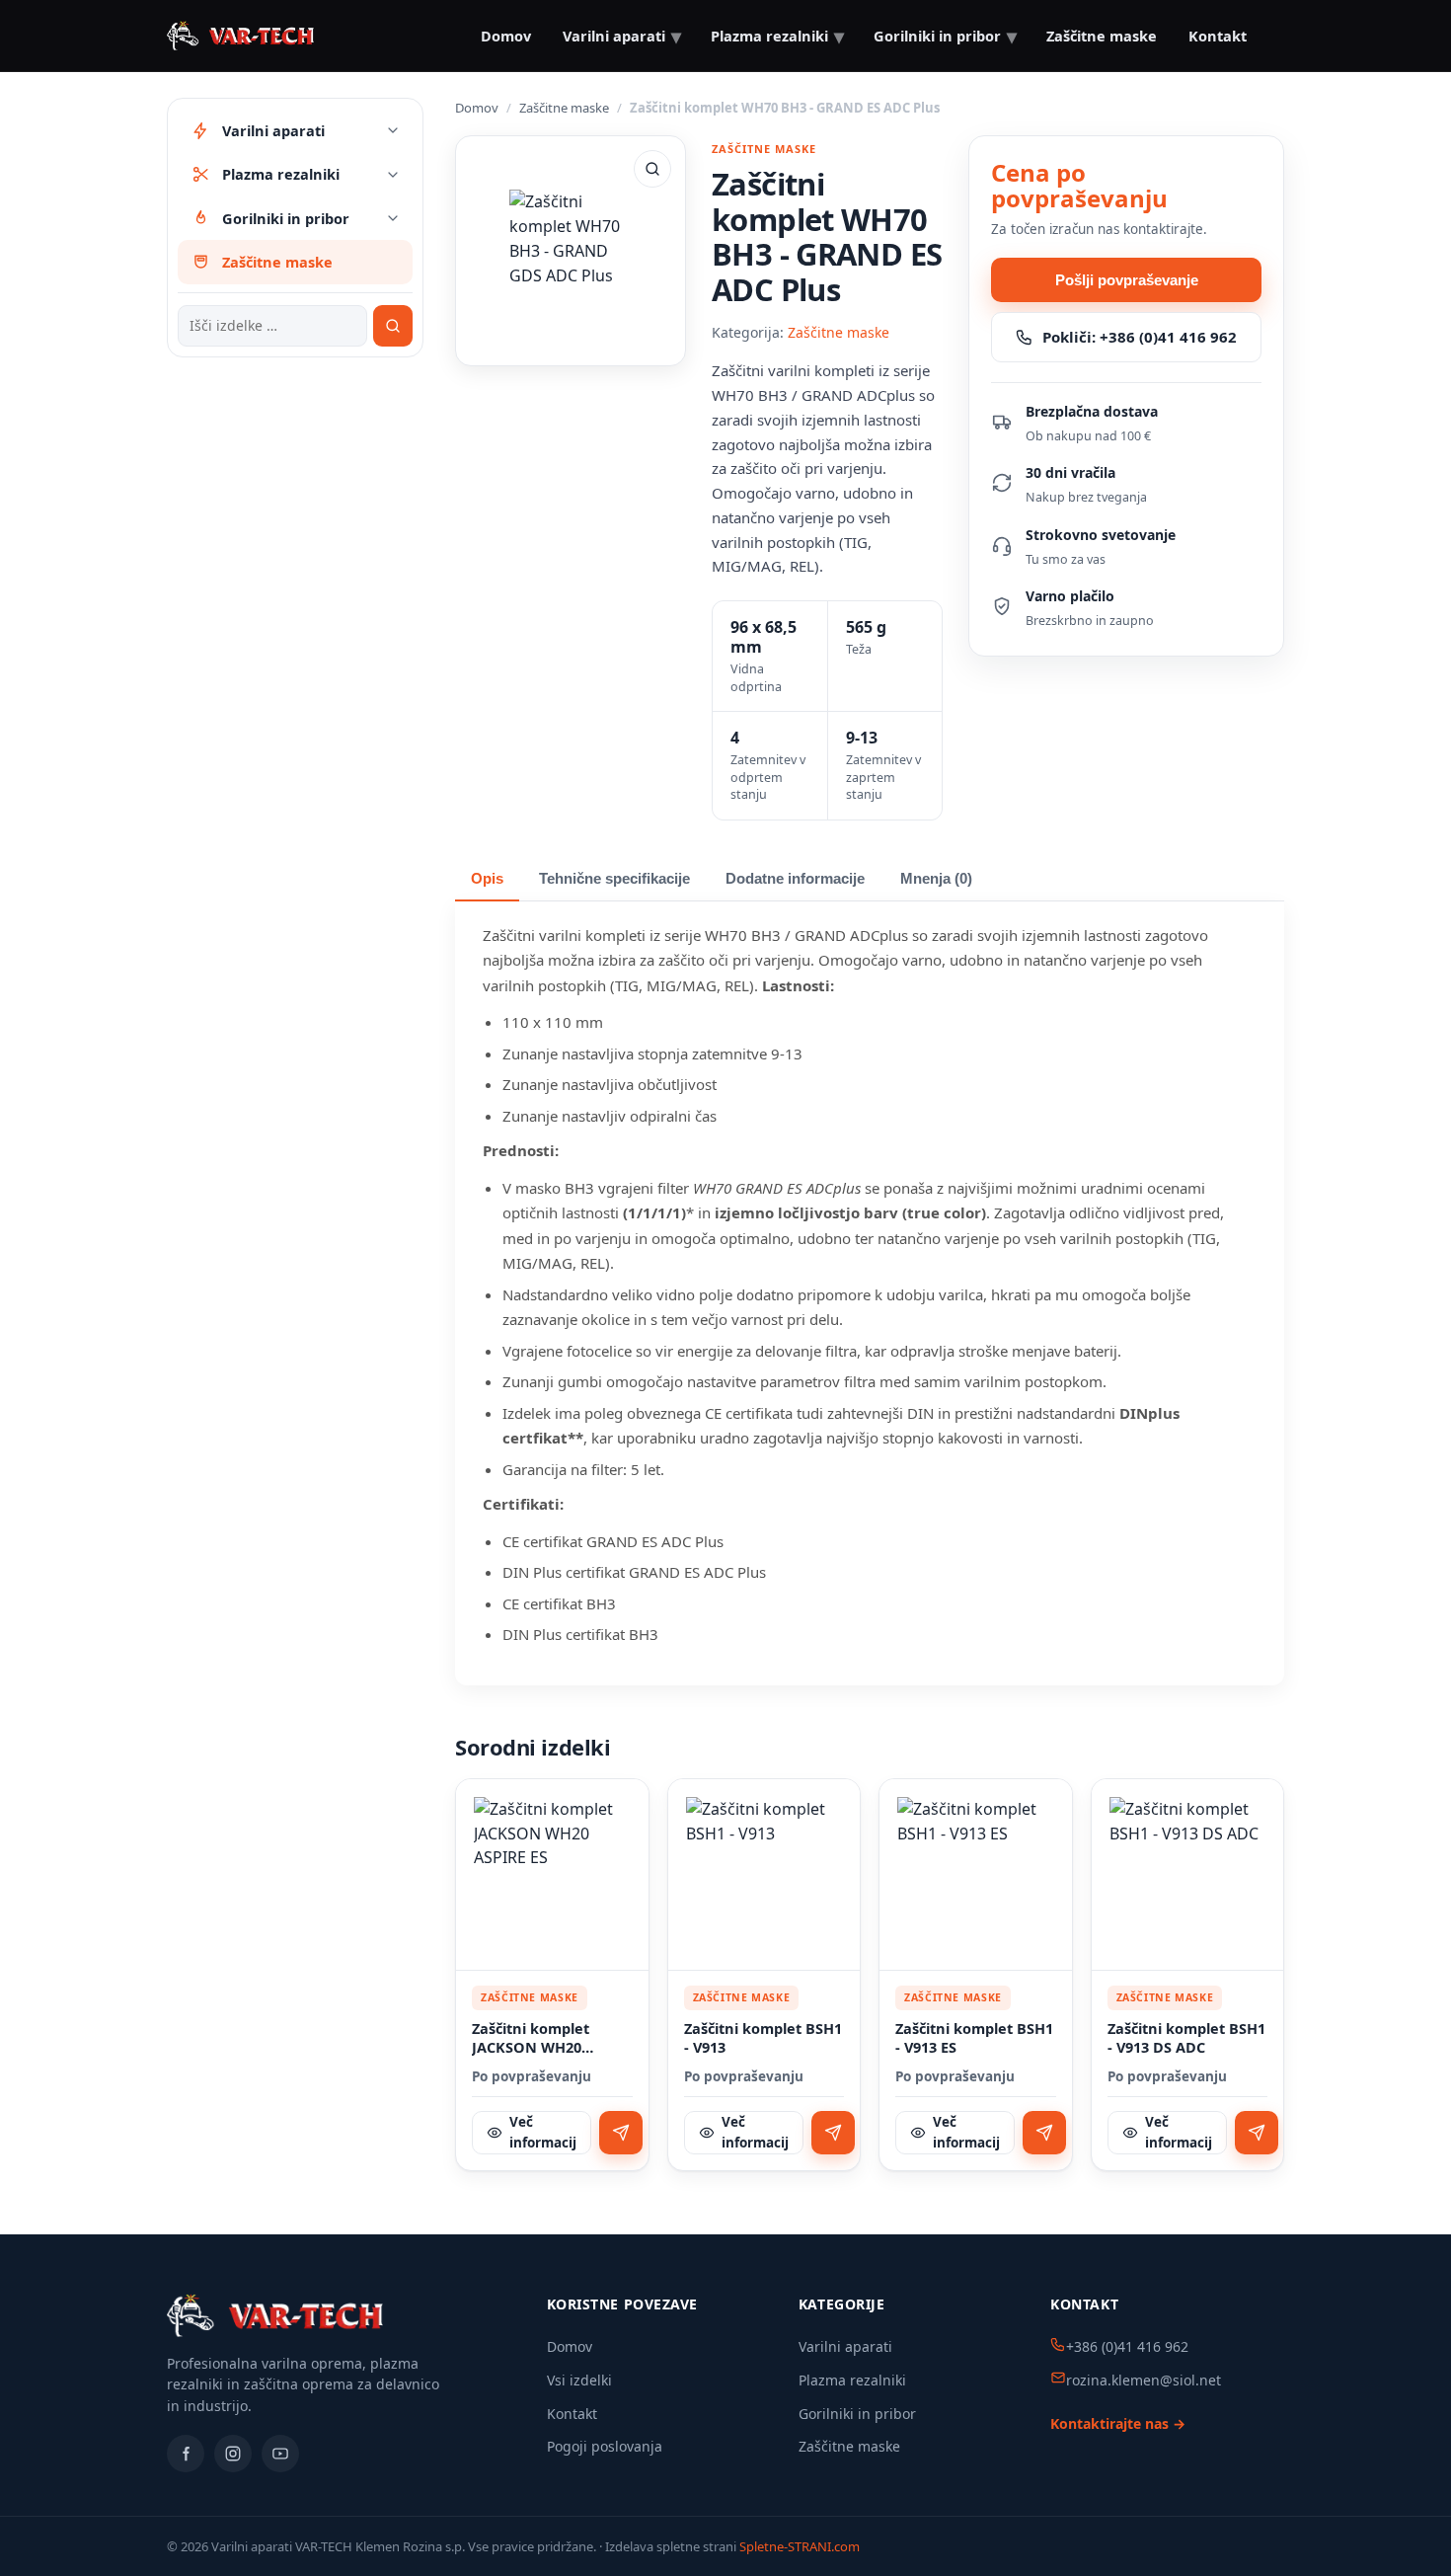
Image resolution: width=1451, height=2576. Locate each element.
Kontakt (1218, 36)
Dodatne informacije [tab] (795, 879)
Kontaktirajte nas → (1118, 2423)
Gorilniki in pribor (857, 2414)
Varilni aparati (845, 2346)
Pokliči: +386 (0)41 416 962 (1140, 337)
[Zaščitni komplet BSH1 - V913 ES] (976, 1875)
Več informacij (543, 2132)
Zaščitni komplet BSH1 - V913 (763, 2038)
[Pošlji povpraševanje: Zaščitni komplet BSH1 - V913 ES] (1044, 2133)
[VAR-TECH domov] (240, 36)
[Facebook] (186, 2454)
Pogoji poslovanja (605, 2446)
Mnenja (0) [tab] (936, 879)
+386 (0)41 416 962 (1127, 2346)
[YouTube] (280, 2454)
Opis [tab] (487, 879)
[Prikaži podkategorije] (393, 130)
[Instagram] (233, 2454)
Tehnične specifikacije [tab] (614, 879)
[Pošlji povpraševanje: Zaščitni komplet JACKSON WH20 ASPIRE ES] (621, 2133)
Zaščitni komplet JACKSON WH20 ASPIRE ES (531, 2038)
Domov (506, 36)
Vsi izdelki (579, 2380)
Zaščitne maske (564, 108)
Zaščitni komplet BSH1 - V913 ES (974, 2038)
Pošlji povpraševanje (1127, 280)
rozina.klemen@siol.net (1144, 2380)
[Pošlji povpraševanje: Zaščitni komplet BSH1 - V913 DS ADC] (1257, 2133)
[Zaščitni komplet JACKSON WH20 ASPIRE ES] (552, 1875)
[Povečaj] (652, 169)
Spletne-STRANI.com (800, 2546)
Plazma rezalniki (852, 2380)
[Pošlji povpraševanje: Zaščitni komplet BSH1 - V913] (833, 2133)
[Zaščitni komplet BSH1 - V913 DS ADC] (1188, 1875)
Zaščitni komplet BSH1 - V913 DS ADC (1186, 2038)
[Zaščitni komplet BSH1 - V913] (764, 1875)
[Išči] (393, 326)
